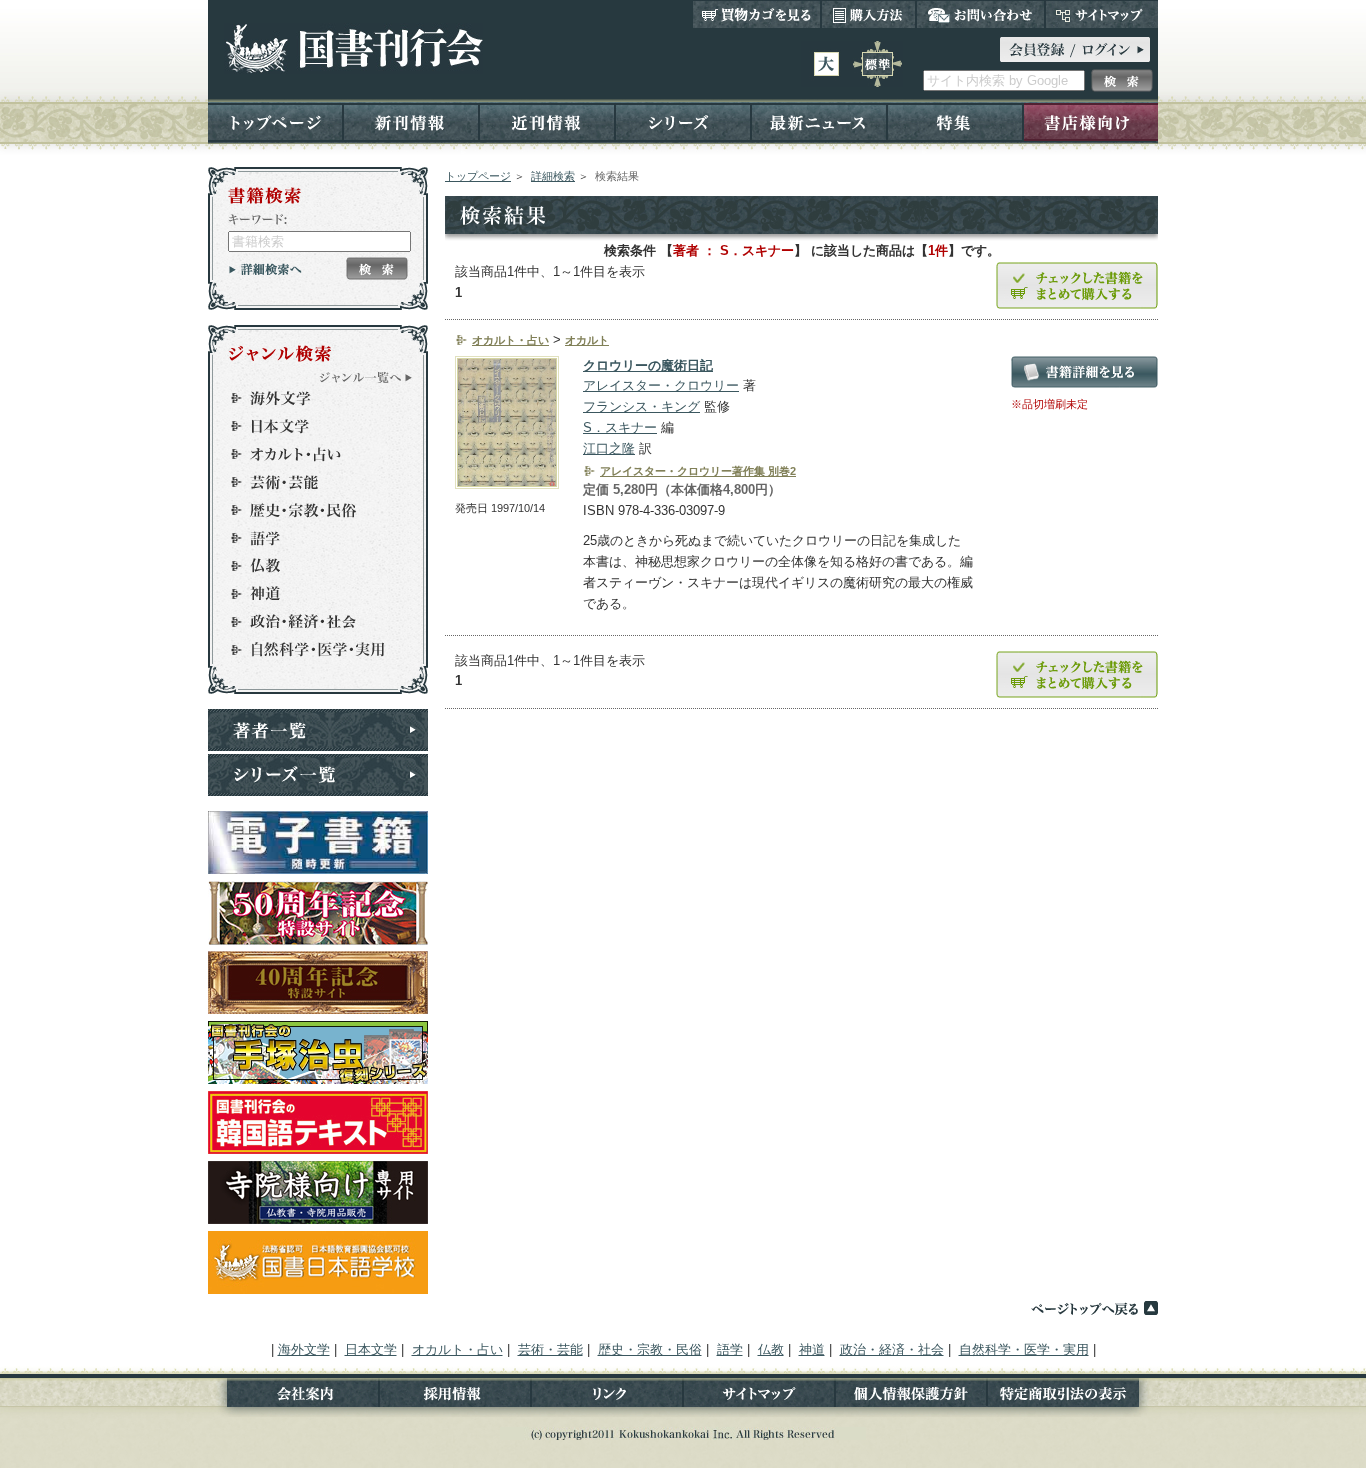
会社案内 (293, 1397)
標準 (877, 64)
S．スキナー (620, 427)
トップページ (275, 121)
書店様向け (1090, 121)
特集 (955, 121)
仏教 (309, 566)
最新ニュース (819, 121)
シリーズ (683, 121)
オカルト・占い (309, 454)
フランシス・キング (641, 406)
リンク (607, 1397)
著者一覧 (318, 730)
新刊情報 (411, 121)
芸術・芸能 (309, 482)
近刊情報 (547, 121)
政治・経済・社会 (309, 622)
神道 (309, 594)
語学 (309, 538)
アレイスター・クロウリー (661, 385)
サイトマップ (1101, 14)
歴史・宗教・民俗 (309, 510)
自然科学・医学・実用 (309, 650)
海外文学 (309, 398)
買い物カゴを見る (757, 14)
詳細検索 (553, 176)
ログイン (1075, 49)
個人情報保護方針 (911, 1397)
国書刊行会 (353, 48)
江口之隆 (609, 448)
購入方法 (868, 14)
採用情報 (455, 1397)
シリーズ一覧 (318, 775)
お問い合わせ (980, 14)
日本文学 (309, 426)
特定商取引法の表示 (1072, 1397)
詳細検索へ (265, 269)
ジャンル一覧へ (366, 377)
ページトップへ (1094, 1308)
